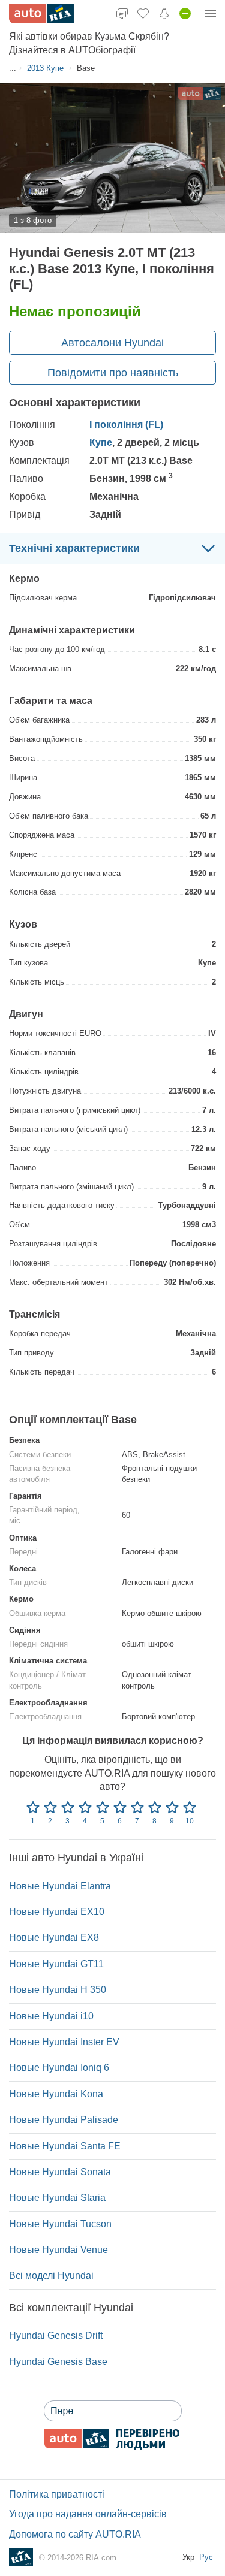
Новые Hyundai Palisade (64, 2120)
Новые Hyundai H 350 (58, 1990)
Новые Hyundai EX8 (54, 1938)
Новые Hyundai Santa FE (65, 2146)
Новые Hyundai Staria (57, 2198)
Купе (101, 443)
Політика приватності (57, 2494)
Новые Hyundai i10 (51, 2016)
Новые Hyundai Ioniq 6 (59, 2068)
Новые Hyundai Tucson (60, 2224)
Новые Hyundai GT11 (56, 1964)
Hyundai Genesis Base (58, 2362)
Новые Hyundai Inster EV (64, 2042)
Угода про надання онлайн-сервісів (88, 2514)
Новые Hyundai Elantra (60, 1886)
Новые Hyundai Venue (58, 2250)
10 (190, 1821)
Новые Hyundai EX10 (57, 1912)
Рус (206, 2557)
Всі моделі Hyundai (51, 2275)
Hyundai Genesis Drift (56, 2335)
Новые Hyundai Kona (56, 2094)
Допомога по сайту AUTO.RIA (75, 2534)
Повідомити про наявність (113, 373)
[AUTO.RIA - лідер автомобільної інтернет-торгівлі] (41, 13)
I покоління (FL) (126, 425)
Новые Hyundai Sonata (60, 2172)
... (13, 68)
